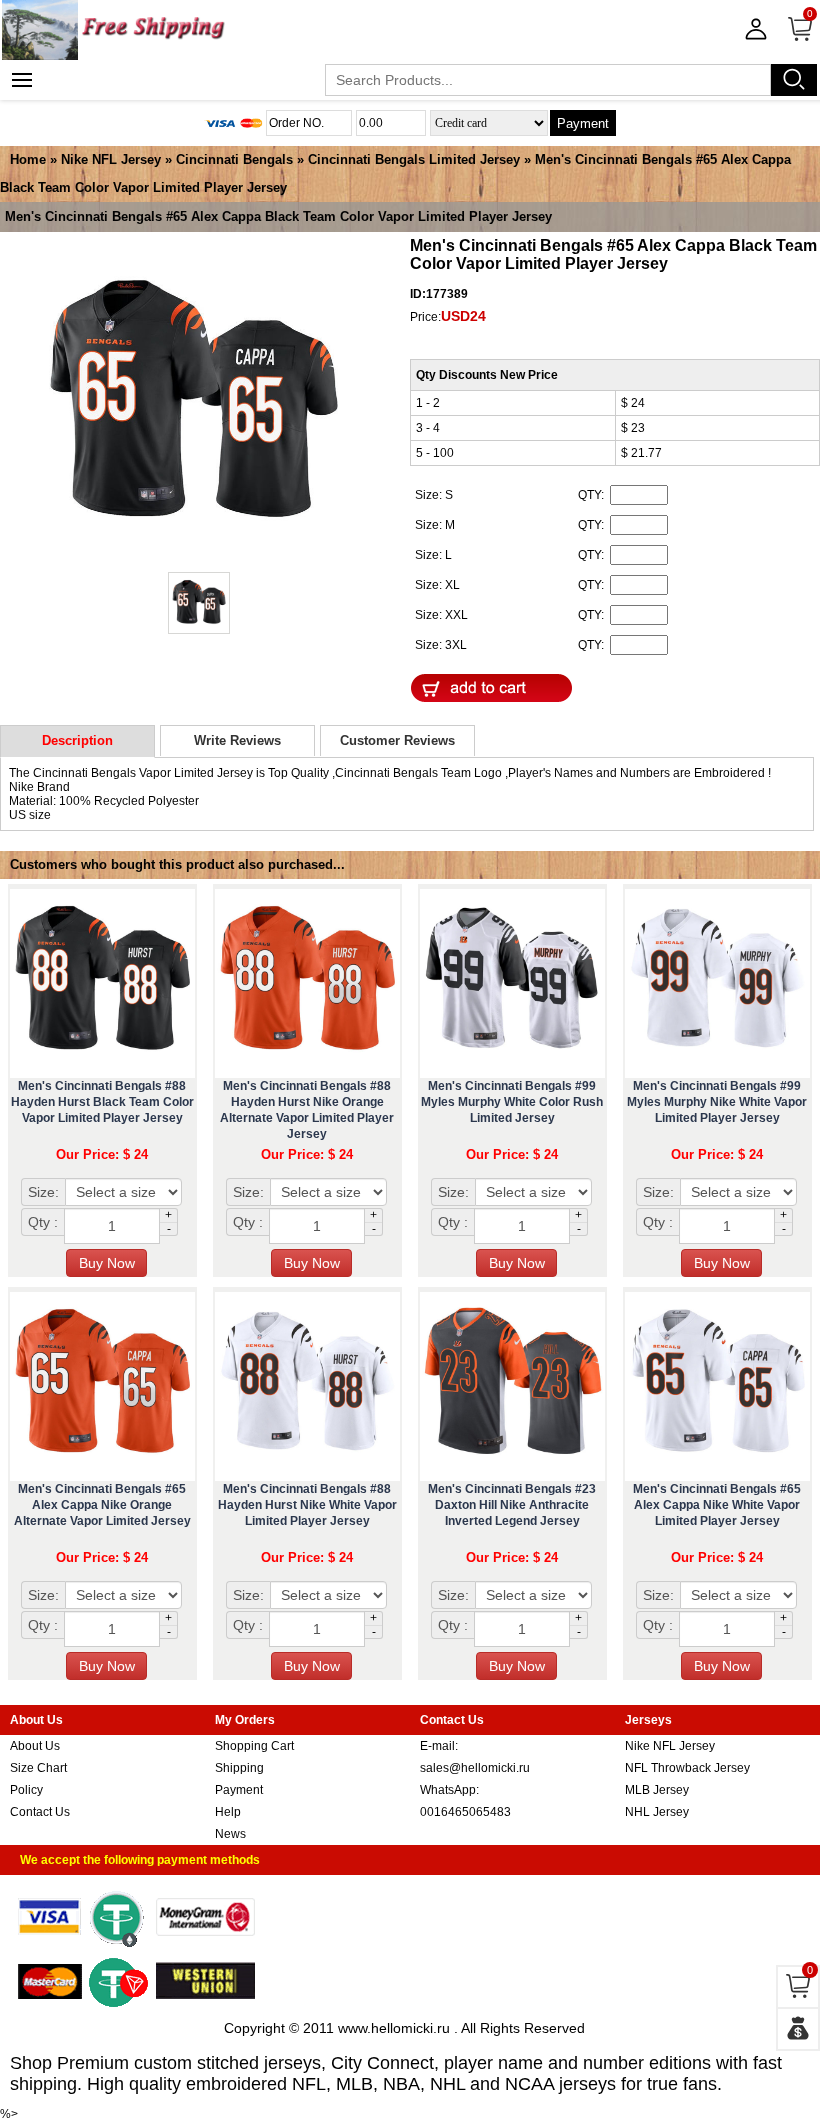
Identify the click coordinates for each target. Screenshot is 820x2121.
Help (228, 1812)
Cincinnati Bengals (234, 159)
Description (77, 740)
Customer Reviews (397, 740)
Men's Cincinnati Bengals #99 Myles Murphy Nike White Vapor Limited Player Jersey (717, 1102)
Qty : (43, 1222)
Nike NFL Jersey (111, 159)
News (230, 1834)
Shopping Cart (254, 1746)
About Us (35, 1746)
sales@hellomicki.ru (475, 1768)
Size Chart (38, 1768)
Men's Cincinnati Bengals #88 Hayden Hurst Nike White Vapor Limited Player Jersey (307, 1505)
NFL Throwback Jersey (687, 1768)
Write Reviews (237, 740)
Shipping (239, 1768)
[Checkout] (798, 2029)
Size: (43, 1192)
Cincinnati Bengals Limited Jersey (414, 159)
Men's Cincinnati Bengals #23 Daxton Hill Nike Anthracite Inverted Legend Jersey (512, 1505)
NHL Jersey (657, 1812)
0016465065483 (465, 1812)
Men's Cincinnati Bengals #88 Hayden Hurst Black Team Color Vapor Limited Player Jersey (102, 1102)
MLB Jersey (657, 1790)
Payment (583, 123)
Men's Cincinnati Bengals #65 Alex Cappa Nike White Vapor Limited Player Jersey (717, 1505)
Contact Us (40, 1812)
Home (28, 159)
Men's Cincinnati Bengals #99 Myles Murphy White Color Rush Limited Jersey (512, 1102)
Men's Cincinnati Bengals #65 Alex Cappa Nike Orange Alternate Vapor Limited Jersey (102, 1505)
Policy (26, 1790)
